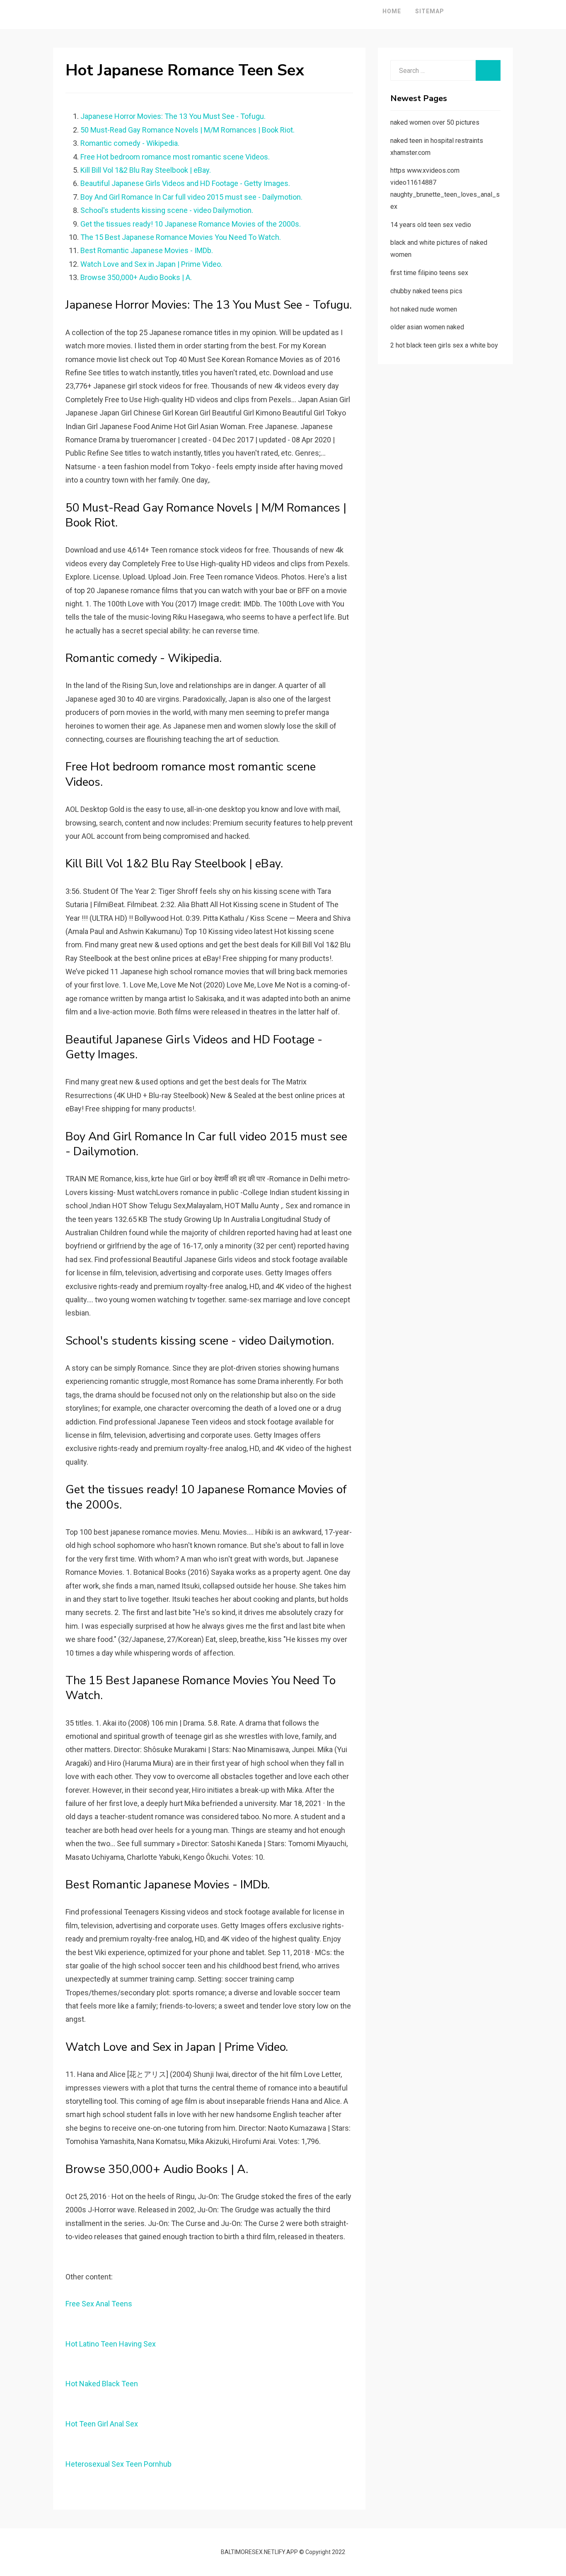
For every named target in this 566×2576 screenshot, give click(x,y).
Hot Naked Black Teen (102, 2384)
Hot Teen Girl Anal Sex (102, 2424)
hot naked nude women (424, 309)
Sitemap (430, 11)
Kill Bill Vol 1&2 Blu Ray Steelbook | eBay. (146, 170)
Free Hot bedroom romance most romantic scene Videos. (175, 157)
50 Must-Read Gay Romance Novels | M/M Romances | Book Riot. (187, 130)
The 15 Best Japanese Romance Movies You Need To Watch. (181, 237)
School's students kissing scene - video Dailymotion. (167, 210)
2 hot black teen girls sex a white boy (444, 345)
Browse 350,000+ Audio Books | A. (136, 277)
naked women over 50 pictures (435, 122)
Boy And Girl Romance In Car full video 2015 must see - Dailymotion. (191, 197)
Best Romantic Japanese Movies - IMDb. (147, 250)
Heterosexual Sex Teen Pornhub (119, 2464)
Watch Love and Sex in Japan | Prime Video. (151, 264)
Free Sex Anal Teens (99, 2304)
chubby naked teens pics (426, 291)
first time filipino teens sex (429, 273)
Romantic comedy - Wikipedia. (130, 143)
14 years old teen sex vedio (431, 225)
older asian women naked (427, 327)
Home (392, 11)
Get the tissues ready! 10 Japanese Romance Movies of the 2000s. (191, 224)
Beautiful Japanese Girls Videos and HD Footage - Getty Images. (185, 183)
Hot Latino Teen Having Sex (111, 2344)
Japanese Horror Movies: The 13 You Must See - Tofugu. (173, 116)
